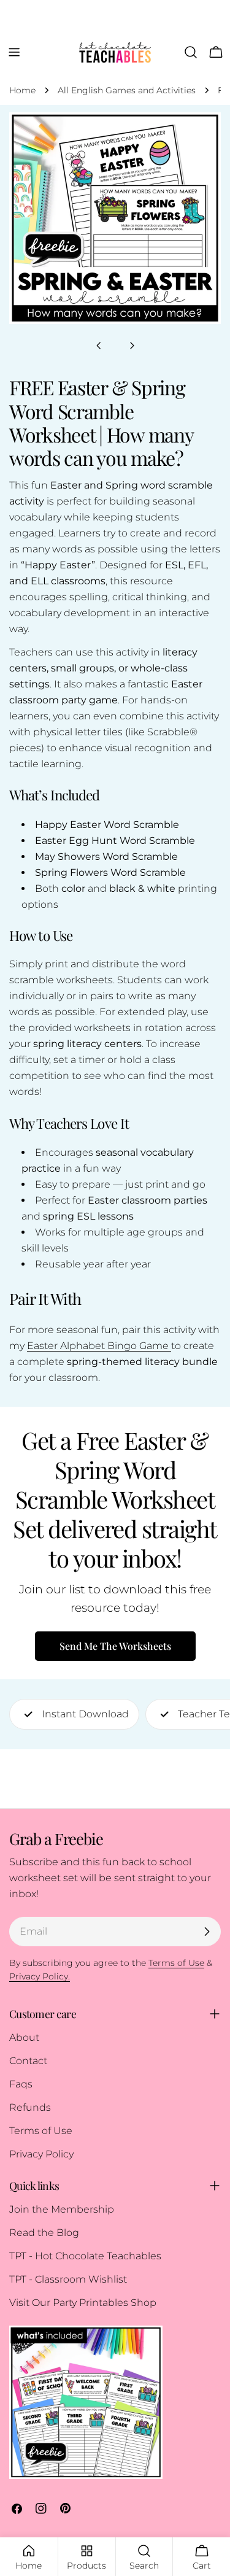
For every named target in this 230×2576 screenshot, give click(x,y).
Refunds (30, 2107)
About (24, 2037)
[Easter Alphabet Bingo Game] (170, 1346)
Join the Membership (62, 2209)
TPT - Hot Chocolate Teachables (85, 2256)
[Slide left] (99, 346)
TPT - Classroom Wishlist (68, 2279)
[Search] (191, 52)
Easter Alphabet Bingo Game (98, 1346)
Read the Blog (44, 2233)
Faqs (21, 2084)
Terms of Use (41, 2131)
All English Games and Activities (127, 90)
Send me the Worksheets (115, 1646)
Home (22, 90)
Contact (28, 2061)
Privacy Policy (41, 2154)
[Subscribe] (207, 1932)
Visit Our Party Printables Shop (83, 2303)
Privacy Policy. (40, 1976)
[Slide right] (132, 346)
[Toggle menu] (14, 52)
